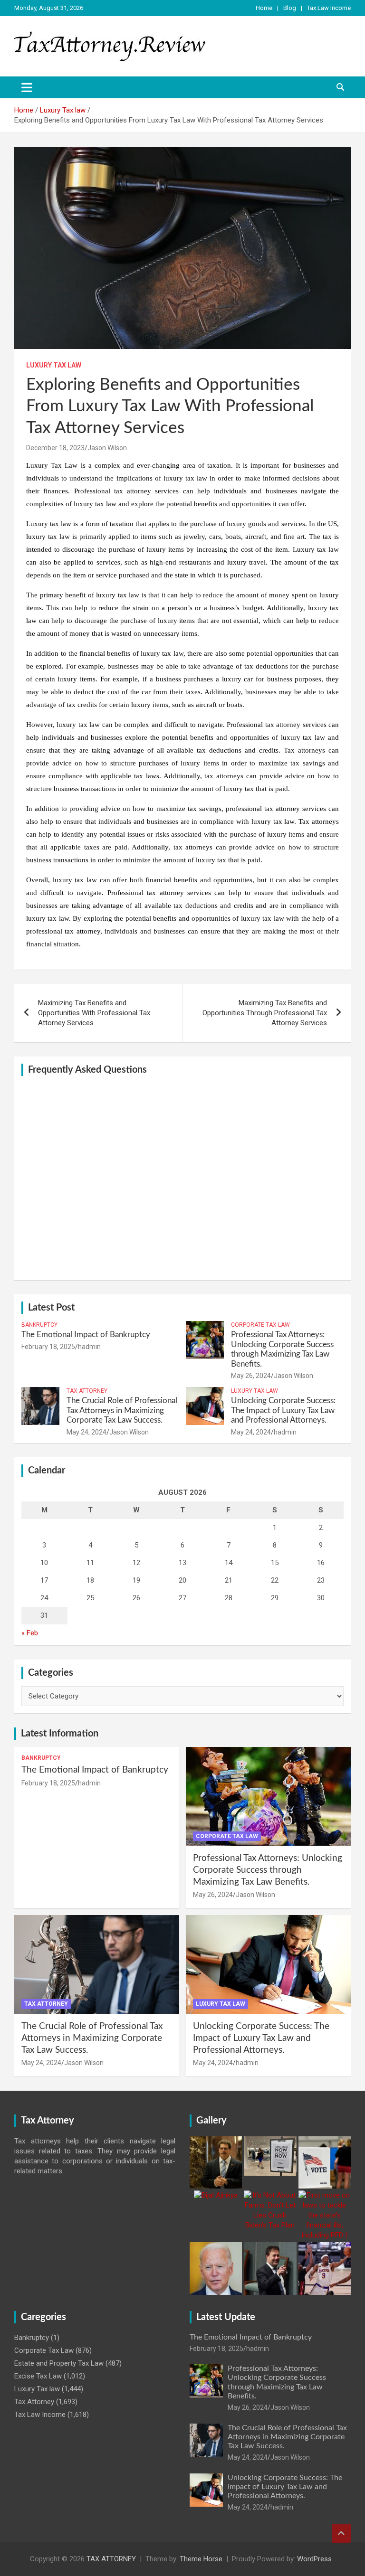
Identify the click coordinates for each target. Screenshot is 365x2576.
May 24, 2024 (86, 1432)
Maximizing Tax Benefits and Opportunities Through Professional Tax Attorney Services (265, 1013)
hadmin (89, 1347)
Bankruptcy (39, 1325)
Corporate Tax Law (260, 1325)
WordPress (314, 2559)
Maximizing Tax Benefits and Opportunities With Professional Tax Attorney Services (94, 1013)
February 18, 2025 (48, 1347)
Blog (290, 8)
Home (264, 8)
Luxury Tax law (54, 365)
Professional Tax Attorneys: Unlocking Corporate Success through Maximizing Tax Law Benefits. (268, 1870)
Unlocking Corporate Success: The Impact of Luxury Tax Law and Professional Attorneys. (283, 1410)
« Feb (30, 1633)
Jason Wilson (107, 448)
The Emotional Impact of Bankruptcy (86, 1335)
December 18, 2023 (55, 448)
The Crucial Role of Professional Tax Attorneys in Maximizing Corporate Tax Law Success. (122, 1410)
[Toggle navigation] (27, 87)
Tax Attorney (87, 1391)
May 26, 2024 (251, 1376)
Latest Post (51, 1308)
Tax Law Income (329, 8)
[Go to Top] (341, 2533)
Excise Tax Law (38, 2376)
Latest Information (60, 1734)
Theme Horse (201, 2559)
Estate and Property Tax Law (59, 2363)
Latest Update (226, 2317)
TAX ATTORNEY (111, 2559)
